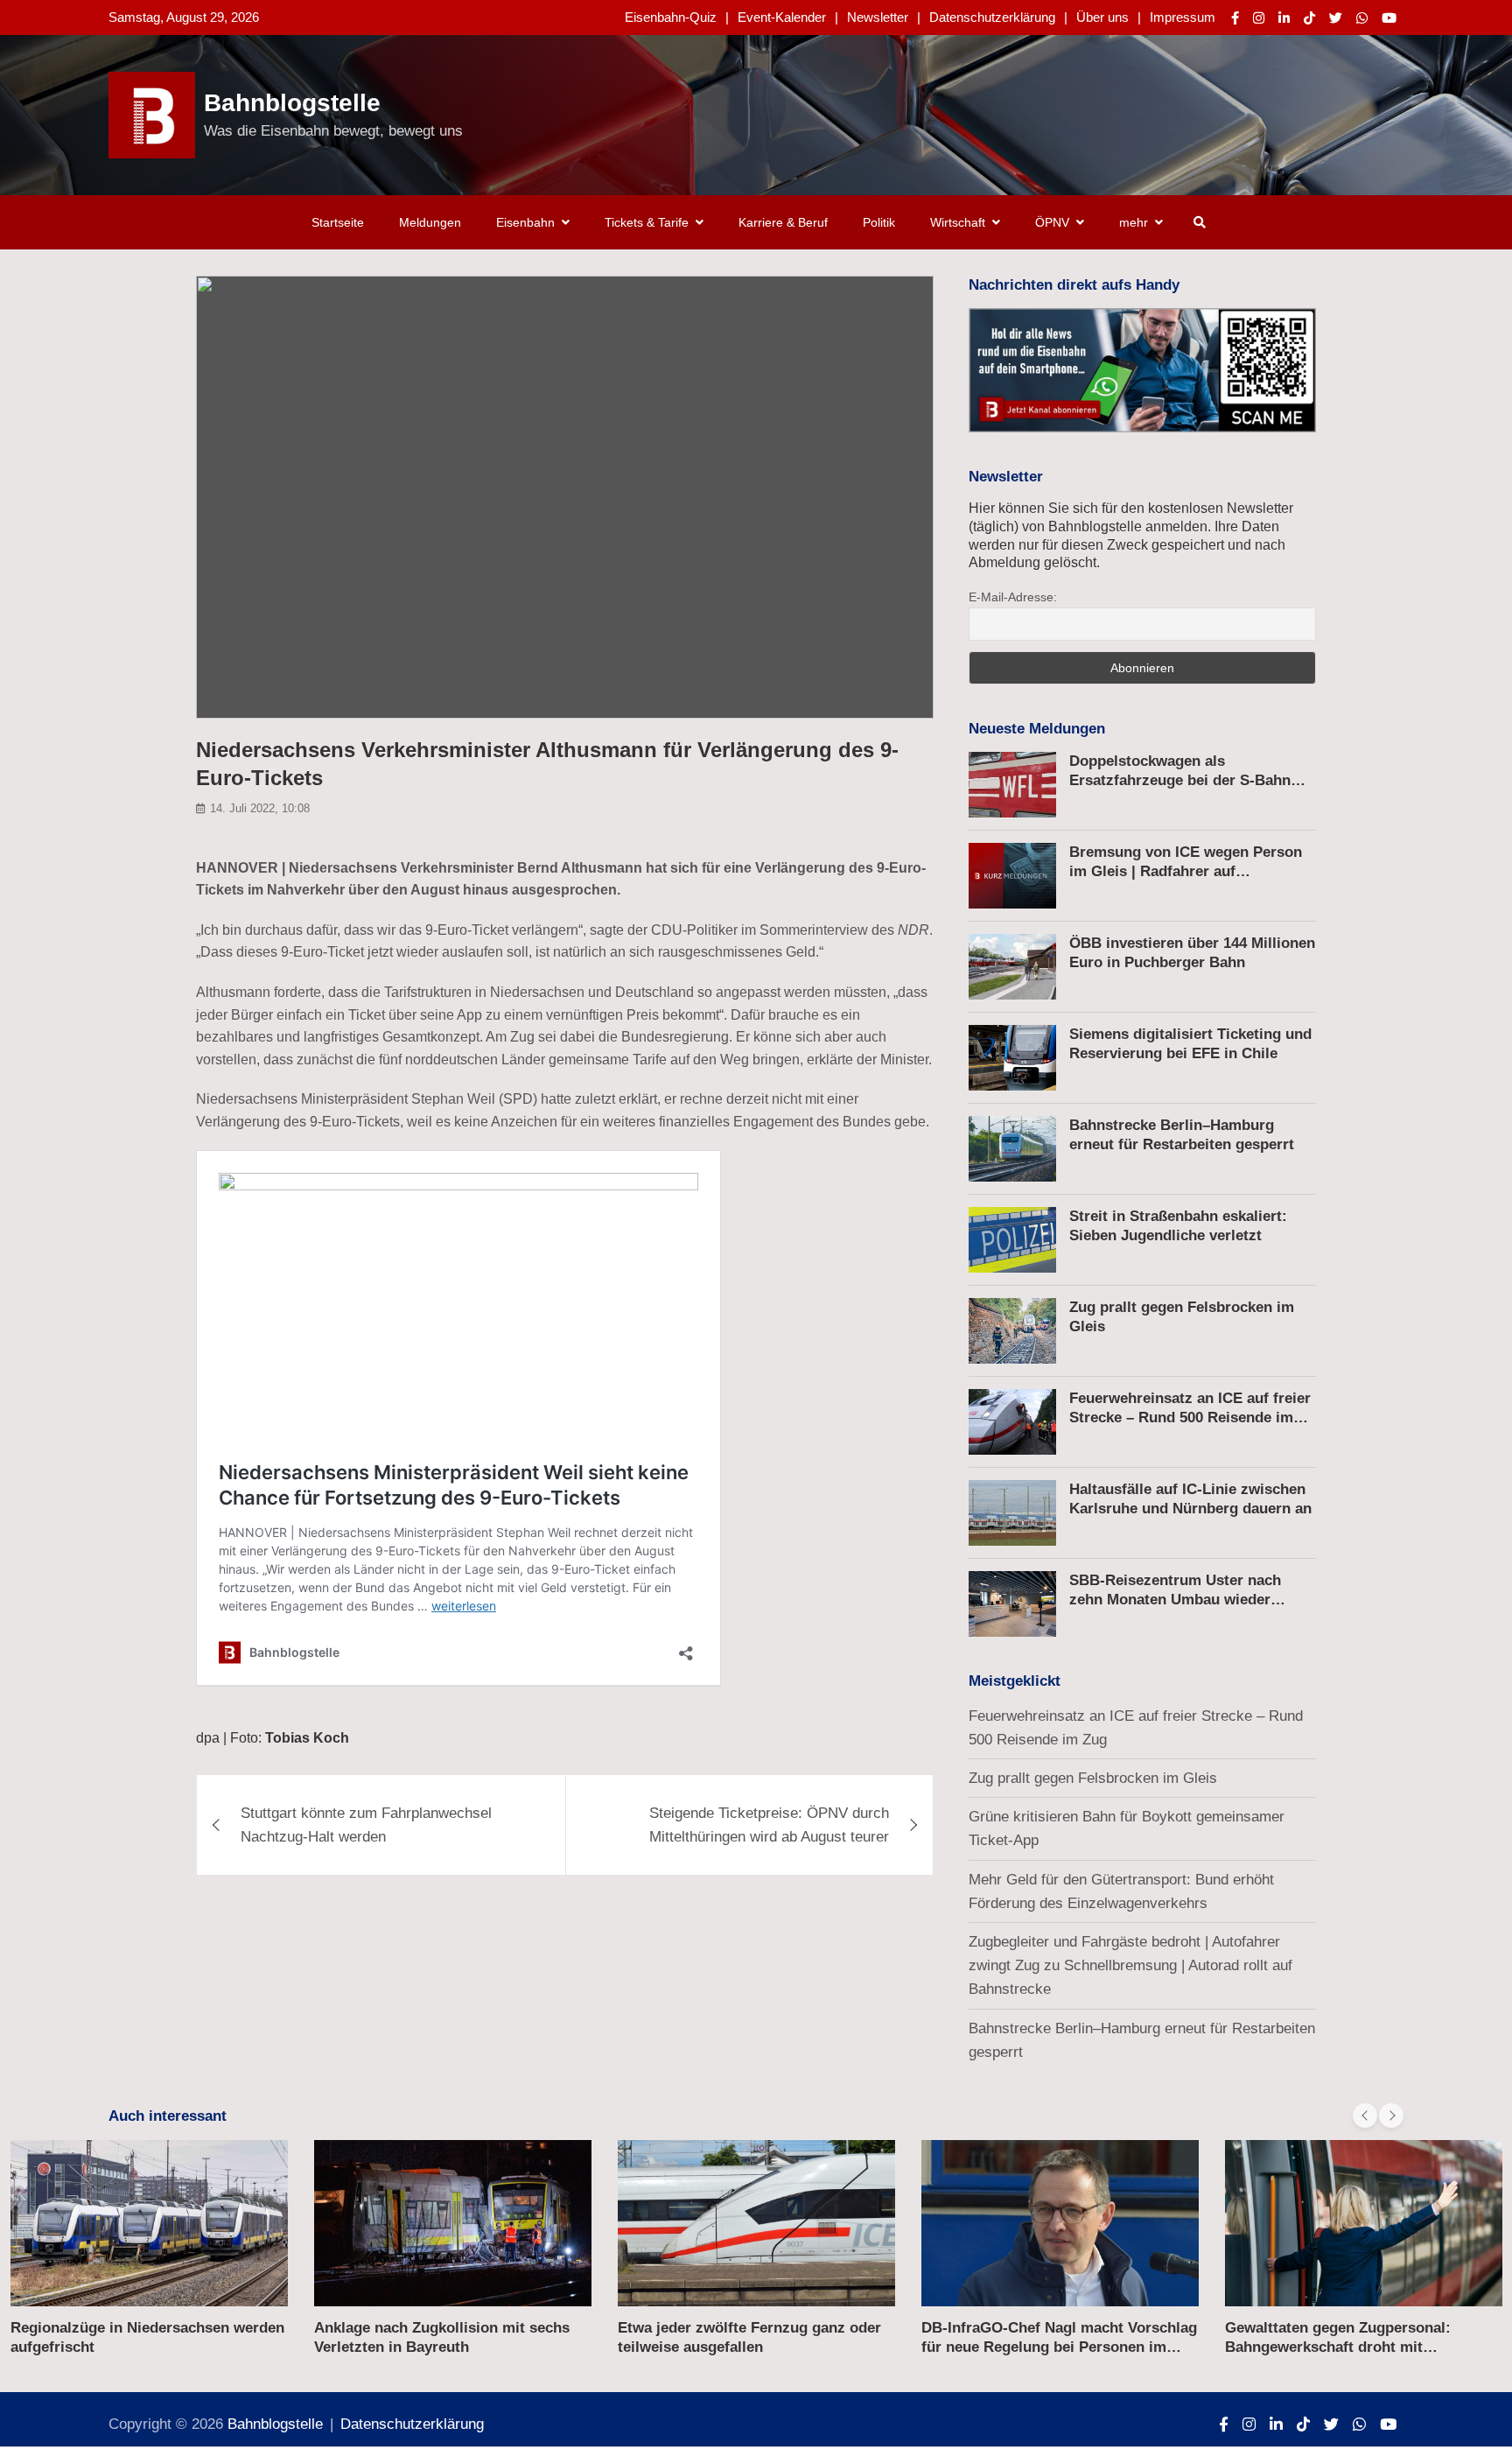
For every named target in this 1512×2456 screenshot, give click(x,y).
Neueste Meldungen (1037, 729)
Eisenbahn (525, 222)
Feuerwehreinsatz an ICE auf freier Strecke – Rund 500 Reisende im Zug (1190, 1417)
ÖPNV (1052, 222)
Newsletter (878, 17)
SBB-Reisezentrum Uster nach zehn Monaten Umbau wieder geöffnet (1175, 1600)
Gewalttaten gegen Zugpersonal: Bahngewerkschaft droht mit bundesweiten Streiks (1034, 2347)
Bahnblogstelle (292, 103)
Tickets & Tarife (647, 222)
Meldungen (430, 222)
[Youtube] (1389, 18)
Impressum (1183, 17)
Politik (879, 222)
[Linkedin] (1284, 18)
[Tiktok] (1309, 18)
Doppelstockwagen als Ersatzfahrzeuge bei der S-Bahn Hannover (1180, 780)
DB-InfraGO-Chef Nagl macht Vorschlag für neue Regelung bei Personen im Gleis (756, 2347)
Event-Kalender (782, 17)
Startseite (338, 222)
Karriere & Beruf (783, 222)
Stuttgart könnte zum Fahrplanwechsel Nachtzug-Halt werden (366, 1825)
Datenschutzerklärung (992, 17)
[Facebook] (1235, 18)
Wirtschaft (958, 222)
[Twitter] (1336, 18)
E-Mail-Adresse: (1013, 597)
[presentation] (1365, 2116)
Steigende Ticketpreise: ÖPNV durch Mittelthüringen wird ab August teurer (769, 1825)
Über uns (1102, 17)
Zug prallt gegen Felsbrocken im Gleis (1093, 1778)
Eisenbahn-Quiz (671, 17)
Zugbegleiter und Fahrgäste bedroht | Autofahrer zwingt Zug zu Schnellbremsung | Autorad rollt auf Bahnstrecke (1130, 1965)
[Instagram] (1259, 18)
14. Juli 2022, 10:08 (260, 808)
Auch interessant (168, 2116)
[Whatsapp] (1362, 18)
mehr (1134, 222)
